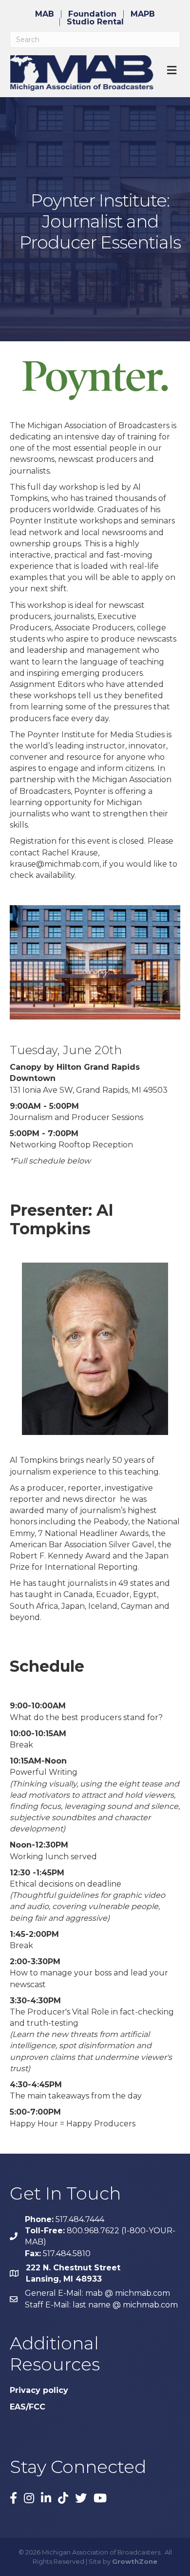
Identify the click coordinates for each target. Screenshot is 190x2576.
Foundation (92, 14)
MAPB (143, 14)
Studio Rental (95, 22)
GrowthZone (135, 2561)
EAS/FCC (28, 2407)
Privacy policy (39, 2390)
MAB (45, 14)
